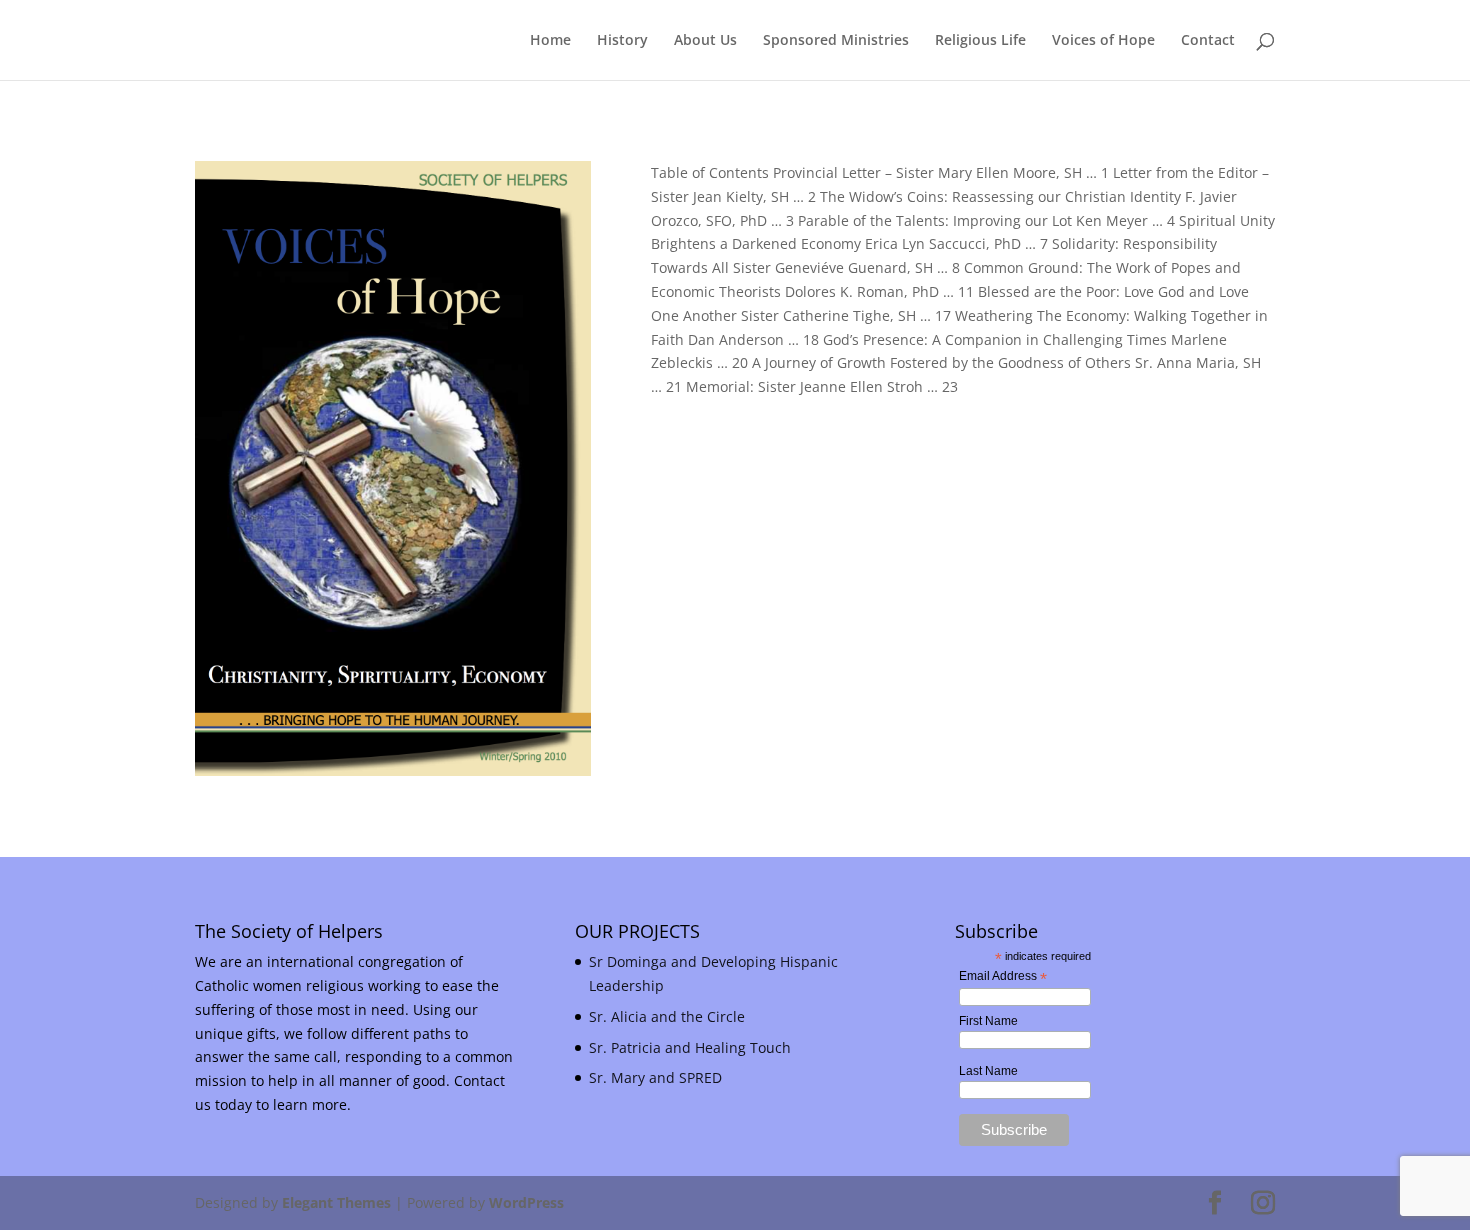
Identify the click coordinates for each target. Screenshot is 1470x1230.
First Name (988, 1021)
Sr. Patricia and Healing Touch (690, 1047)
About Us (705, 41)
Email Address (1003, 977)
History (622, 41)
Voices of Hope (1103, 41)
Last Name (988, 1071)
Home (550, 41)
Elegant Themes (336, 1202)
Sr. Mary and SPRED (655, 1077)
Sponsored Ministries (836, 41)
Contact (1208, 41)
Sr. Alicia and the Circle (667, 1016)
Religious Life (980, 41)
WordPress (526, 1202)
